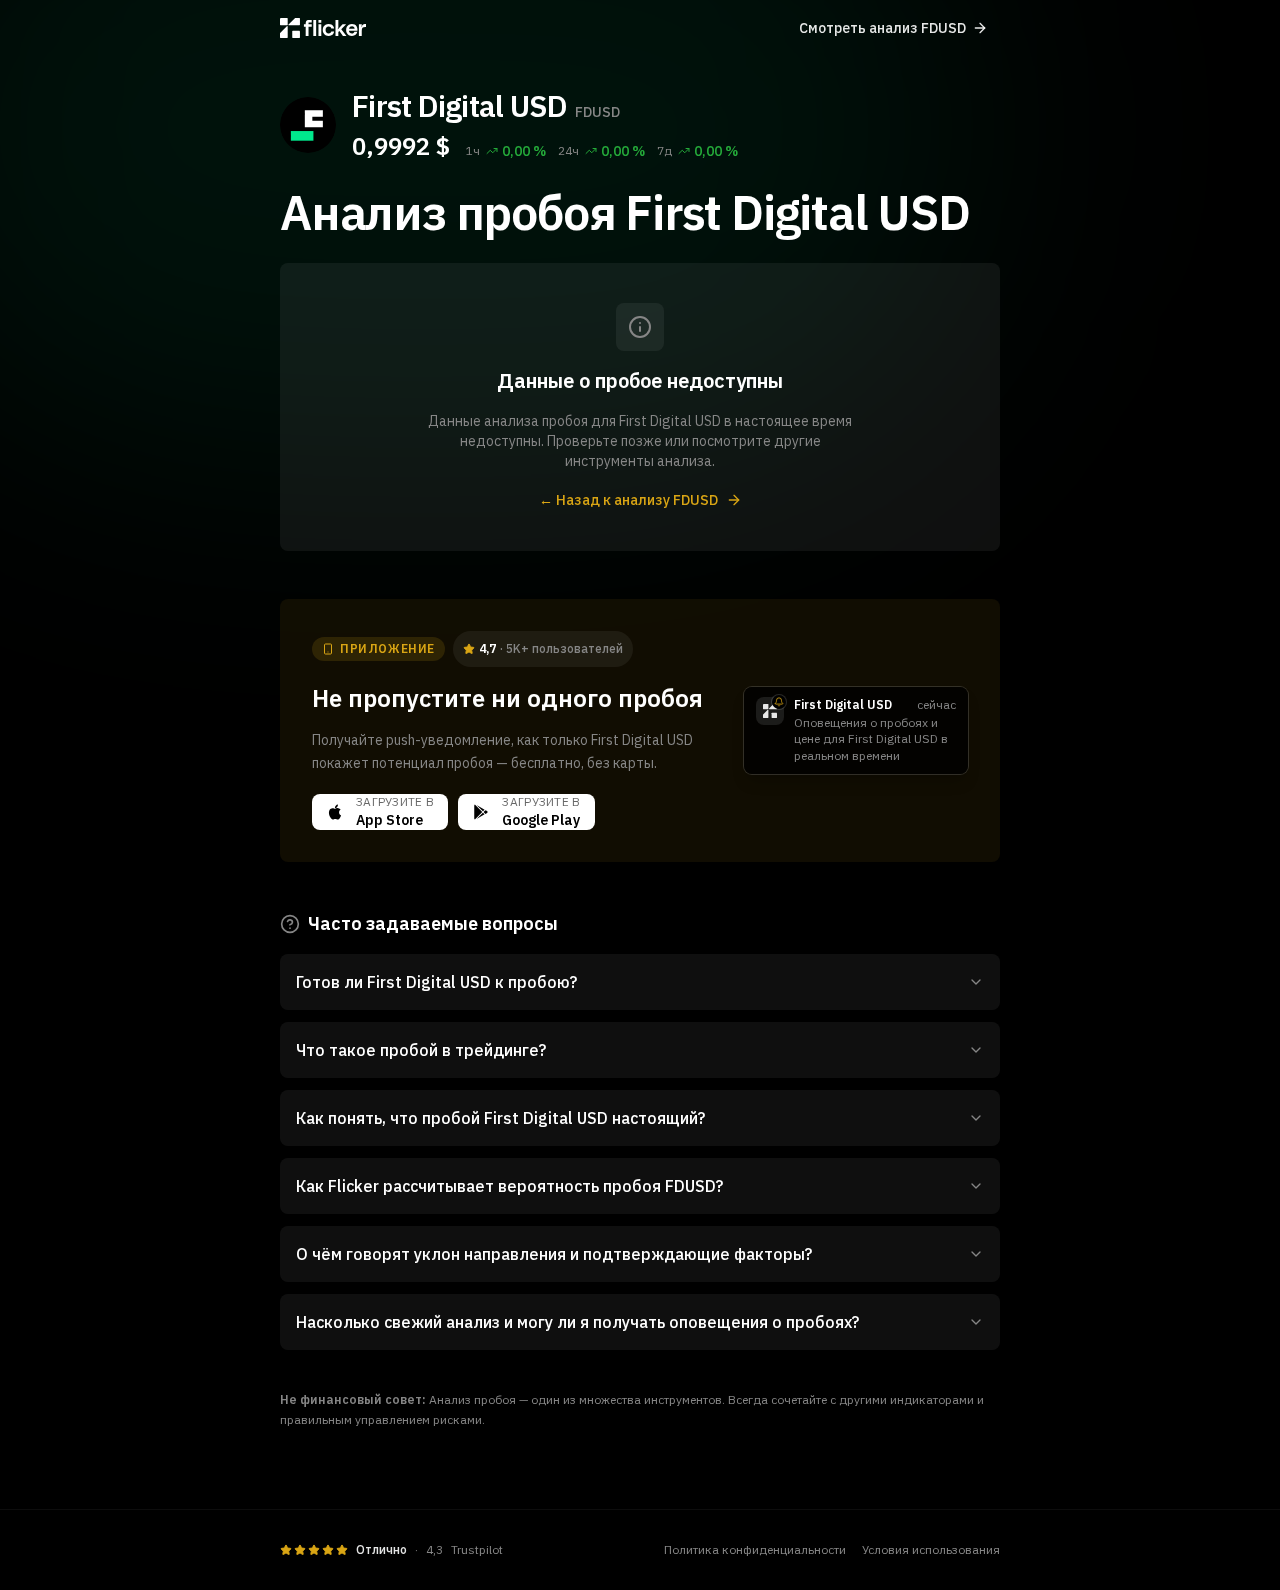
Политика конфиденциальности (755, 1549)
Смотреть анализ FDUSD (882, 28)
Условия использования (931, 1549)
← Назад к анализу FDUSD (628, 500)
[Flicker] (323, 28)
